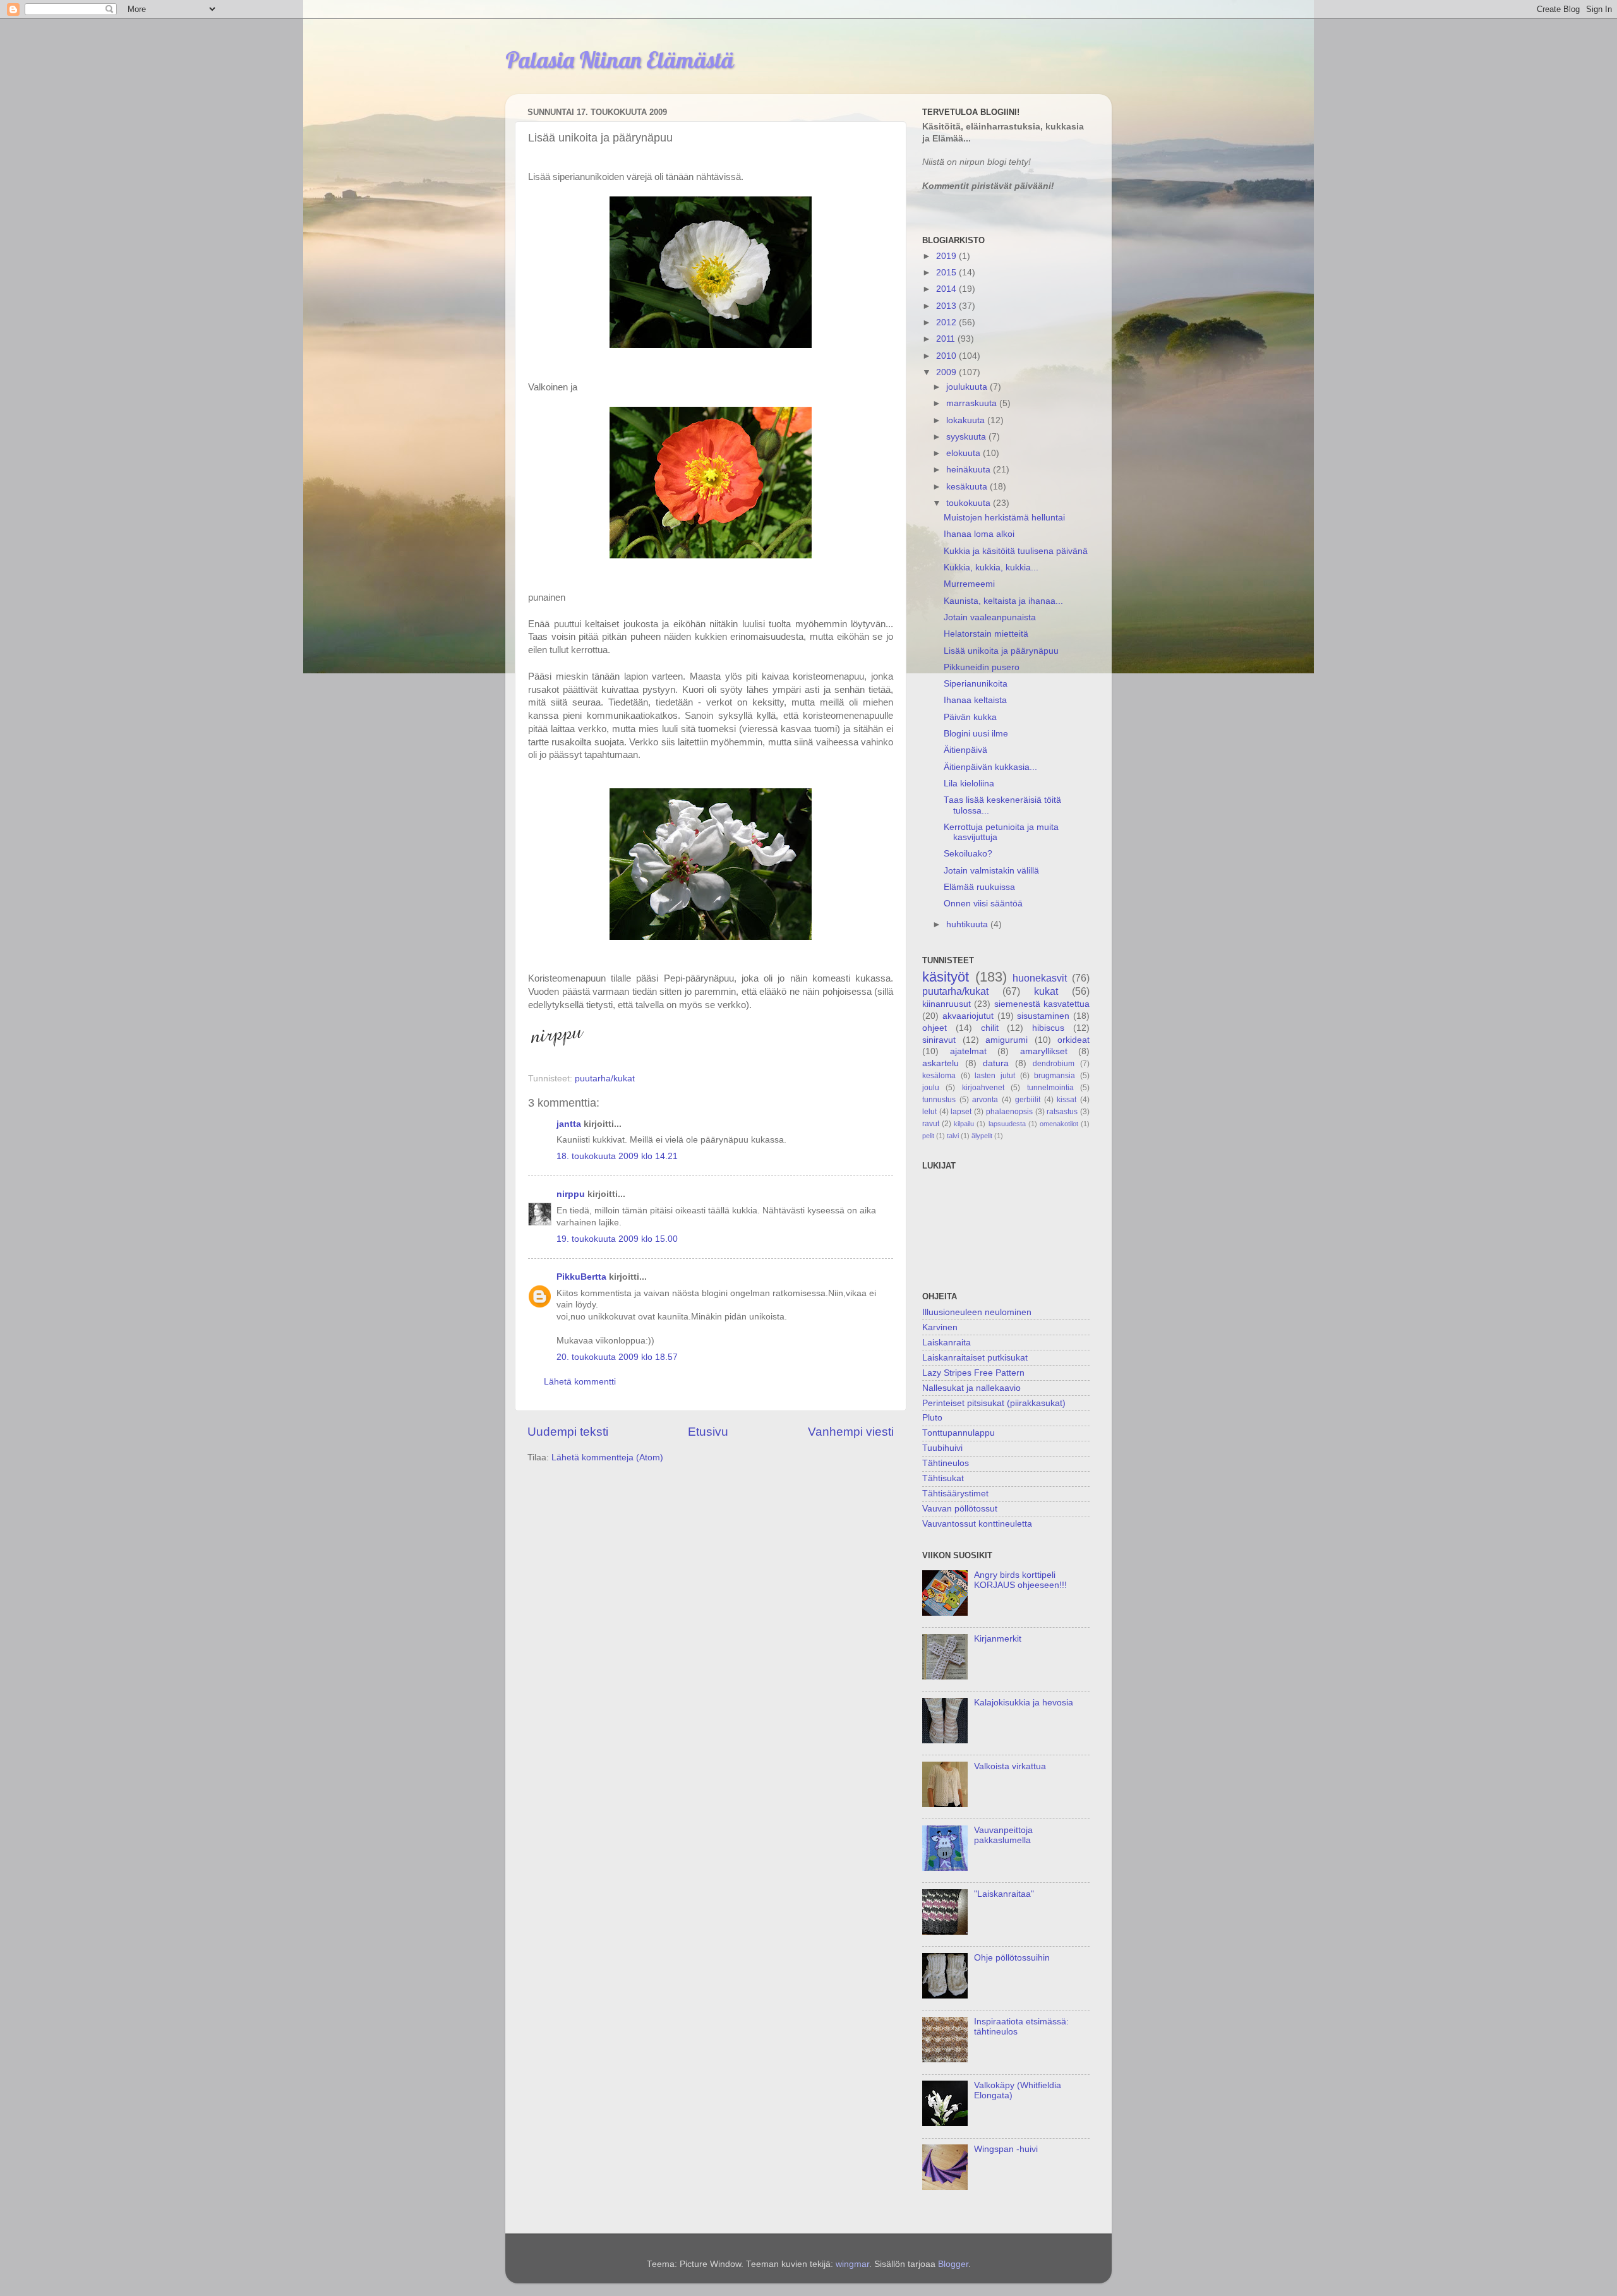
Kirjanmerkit (998, 1639)
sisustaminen (1043, 1016)
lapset (961, 1112)
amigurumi (1007, 1040)
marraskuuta (973, 403)
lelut (929, 1112)
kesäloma (939, 1076)
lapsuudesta (1007, 1124)
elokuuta (965, 453)
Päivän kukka (970, 717)
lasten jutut (995, 1076)
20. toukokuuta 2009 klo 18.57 (617, 1357)
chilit (990, 1028)
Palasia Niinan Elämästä (620, 60)
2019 (947, 256)
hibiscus (1048, 1028)
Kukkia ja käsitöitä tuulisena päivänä (1016, 551)
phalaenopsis (1009, 1112)
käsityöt (946, 977)
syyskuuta (967, 437)
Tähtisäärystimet (955, 1494)
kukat (1046, 991)
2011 (947, 339)
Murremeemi (969, 584)
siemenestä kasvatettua (1042, 1004)
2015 (947, 273)
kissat (1067, 1100)
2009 (947, 372)
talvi (953, 1136)
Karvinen (940, 1327)
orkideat (1073, 1040)
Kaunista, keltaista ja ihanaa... (1003, 601)
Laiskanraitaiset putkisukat (975, 1358)
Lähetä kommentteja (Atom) (607, 1458)
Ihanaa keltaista (975, 700)
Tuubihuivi (942, 1448)
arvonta (985, 1100)
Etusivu (708, 1432)
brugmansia (1055, 1076)
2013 (947, 306)
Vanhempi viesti (851, 1432)
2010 (947, 356)
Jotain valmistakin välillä (991, 871)
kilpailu (964, 1124)
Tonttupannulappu (959, 1433)
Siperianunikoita (976, 684)
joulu (931, 1088)
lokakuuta (967, 420)
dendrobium (1054, 1064)
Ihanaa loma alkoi (979, 534)
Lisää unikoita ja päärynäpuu (1001, 651)
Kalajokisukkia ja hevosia (1024, 1703)
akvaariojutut (968, 1016)
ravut (931, 1124)
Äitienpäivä (965, 750)
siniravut (939, 1040)
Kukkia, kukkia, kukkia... (991, 568)
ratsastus (1062, 1112)
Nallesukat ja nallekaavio (971, 1388)
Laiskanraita (947, 1343)
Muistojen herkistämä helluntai (1004, 518)
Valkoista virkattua (1010, 1766)
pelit (928, 1136)
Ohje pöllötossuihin (1012, 1958)
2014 (947, 289)
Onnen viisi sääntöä (983, 904)
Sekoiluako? (968, 854)
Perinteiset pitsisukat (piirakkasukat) (994, 1403)
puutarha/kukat (605, 1079)
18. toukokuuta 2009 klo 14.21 (617, 1156)
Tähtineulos (946, 1463)
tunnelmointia (1050, 1088)
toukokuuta (970, 503)
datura (996, 1063)
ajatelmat (968, 1051)
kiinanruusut (947, 1004)
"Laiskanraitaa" (1004, 1894)
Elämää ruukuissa (979, 887)
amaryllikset (1044, 1051)
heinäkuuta (970, 470)
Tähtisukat (943, 1478)
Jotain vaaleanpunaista (990, 617)
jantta (569, 1124)
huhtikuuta (968, 924)
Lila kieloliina (969, 784)
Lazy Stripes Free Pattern (973, 1373)
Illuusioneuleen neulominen (977, 1312)
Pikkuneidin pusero (982, 667)
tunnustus (939, 1100)
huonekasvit (1040, 978)
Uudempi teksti (568, 1432)
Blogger (953, 2264)
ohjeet (935, 1028)
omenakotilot (1059, 1124)
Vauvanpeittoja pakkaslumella (1003, 1835)
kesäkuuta (968, 487)
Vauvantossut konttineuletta (977, 1524)
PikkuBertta (581, 1277)
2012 (947, 322)
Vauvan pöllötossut (960, 1509)
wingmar (852, 2264)
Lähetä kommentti (580, 1382)
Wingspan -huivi (1006, 2149)
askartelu (941, 1063)
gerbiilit (1028, 1100)
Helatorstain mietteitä (986, 634)
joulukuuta (968, 387)
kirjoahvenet (983, 1088)
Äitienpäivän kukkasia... (990, 767)
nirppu (571, 1194)
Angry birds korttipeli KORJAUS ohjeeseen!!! (1020, 1580)
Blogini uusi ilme (976, 734)
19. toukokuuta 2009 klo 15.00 (617, 1239)
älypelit (982, 1136)
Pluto (932, 1418)
